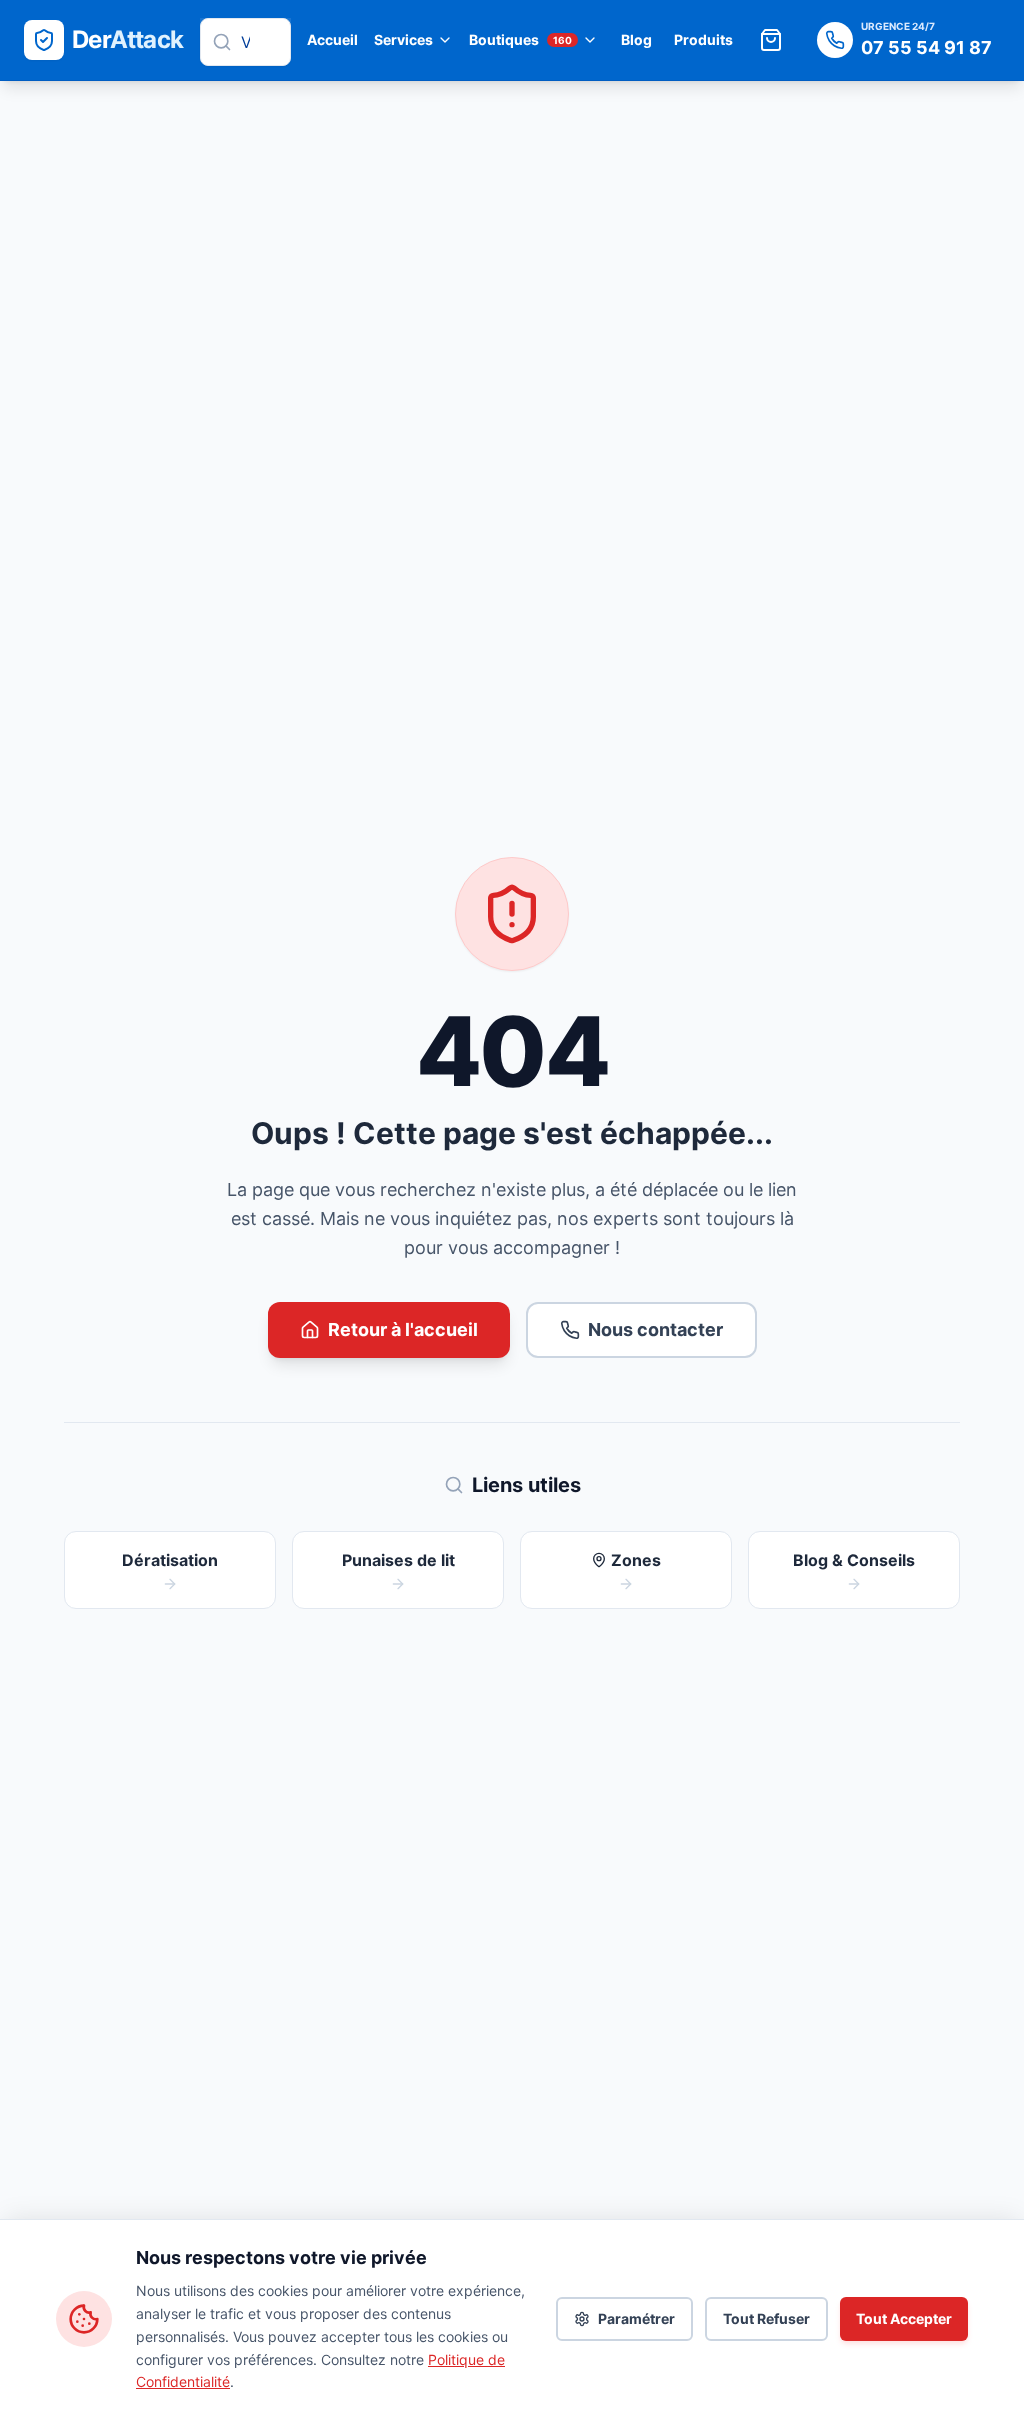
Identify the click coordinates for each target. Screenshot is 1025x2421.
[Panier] (771, 40)
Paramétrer (636, 2318)
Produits (703, 39)
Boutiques (520, 39)
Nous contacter (655, 1329)
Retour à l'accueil (403, 1329)
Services (403, 39)
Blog (636, 39)
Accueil (332, 39)
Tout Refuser (766, 2318)
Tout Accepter (904, 2318)
